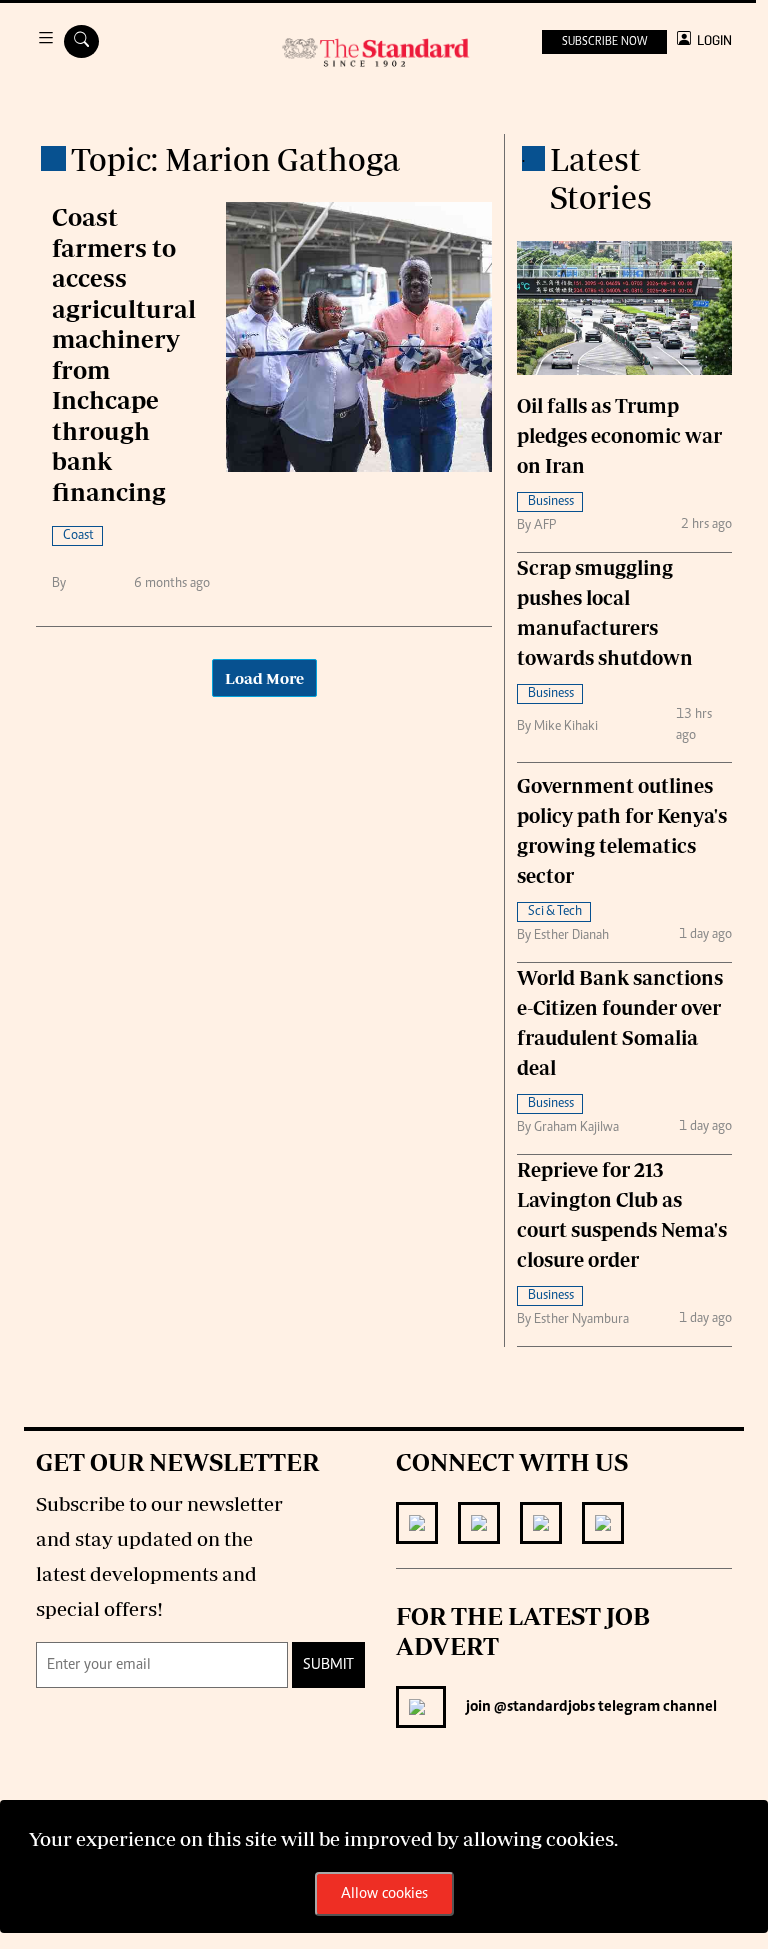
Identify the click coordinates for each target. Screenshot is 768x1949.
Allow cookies (384, 1894)
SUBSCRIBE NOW (604, 42)
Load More (264, 678)
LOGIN (711, 40)
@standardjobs (543, 1707)
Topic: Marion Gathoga (235, 159)
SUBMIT (328, 1665)
